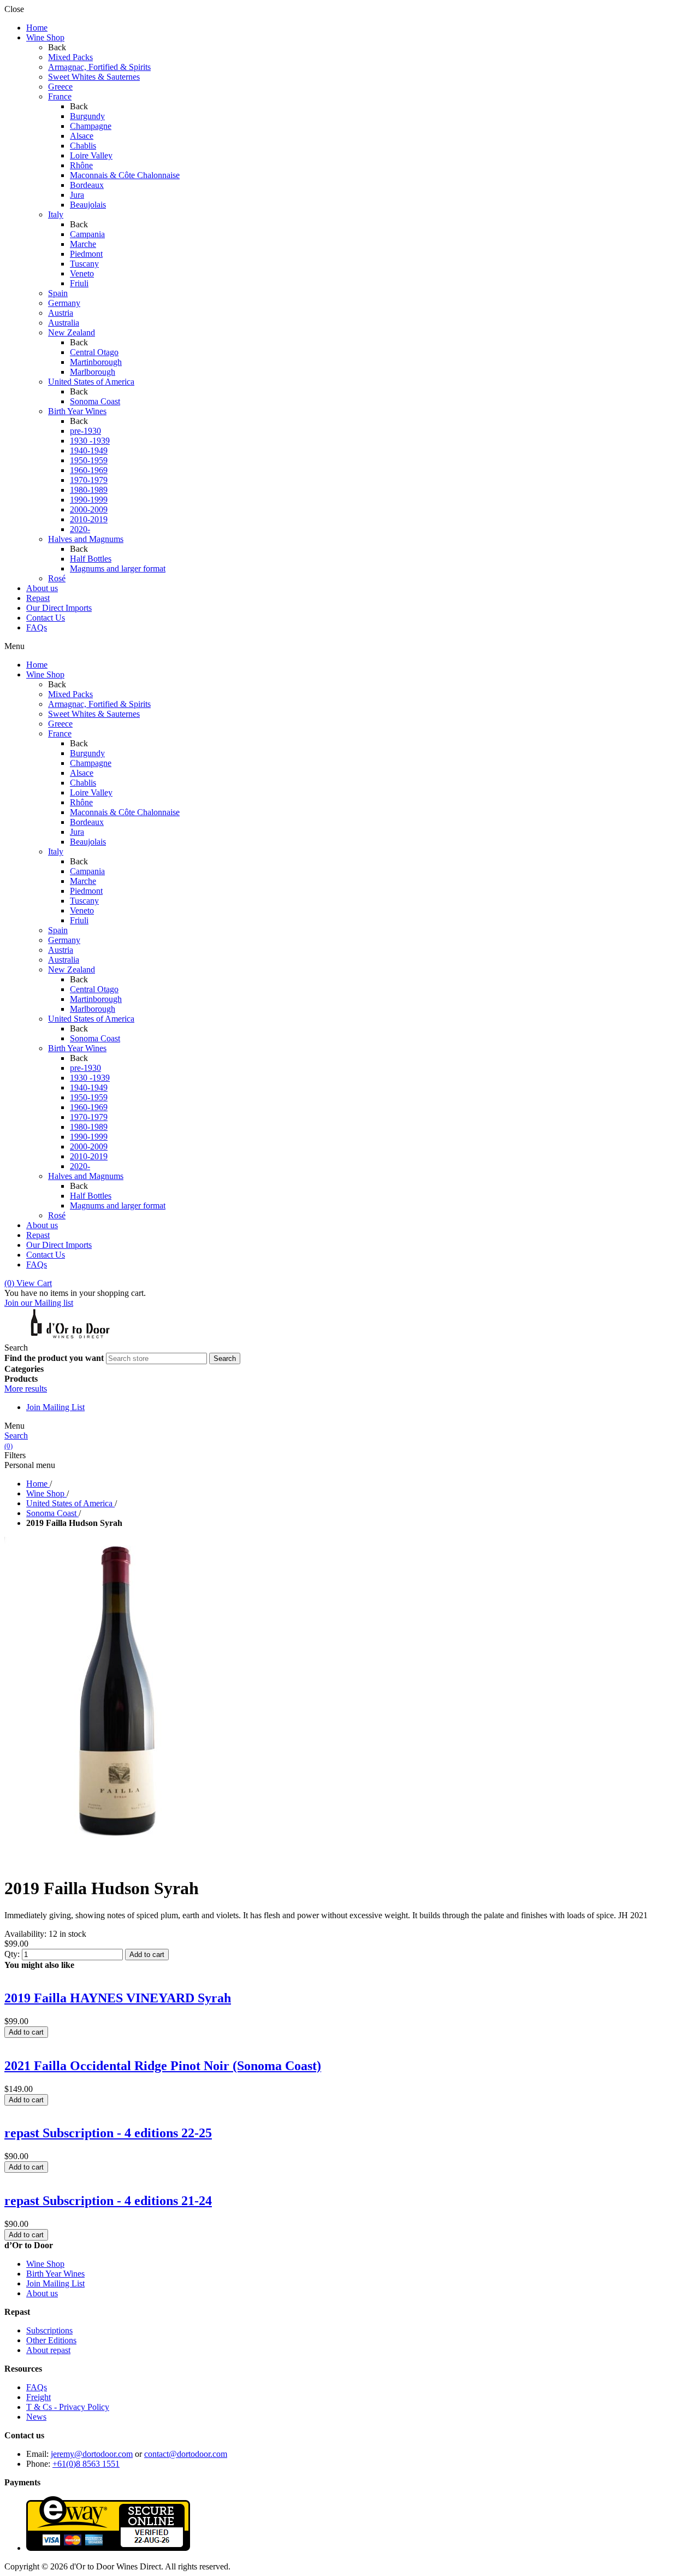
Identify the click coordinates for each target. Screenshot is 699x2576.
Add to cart (147, 1955)
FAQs (37, 2387)
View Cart (28, 1283)
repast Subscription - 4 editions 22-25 (108, 2133)
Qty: (12, 1954)
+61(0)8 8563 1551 (86, 2464)
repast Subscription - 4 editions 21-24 (108, 2201)
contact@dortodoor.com (186, 2454)
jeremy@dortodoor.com (92, 2454)
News (36, 2417)
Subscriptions (49, 2330)
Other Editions (51, 2340)
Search (16, 1436)
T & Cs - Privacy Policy (68, 2407)
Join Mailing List (55, 1407)
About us (42, 2293)
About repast (48, 2350)
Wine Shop (45, 2264)
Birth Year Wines (55, 2274)
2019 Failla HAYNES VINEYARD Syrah (118, 1998)
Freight (38, 2397)
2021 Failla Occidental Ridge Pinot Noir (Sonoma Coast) (163, 2066)
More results (26, 1389)
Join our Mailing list (39, 1303)
